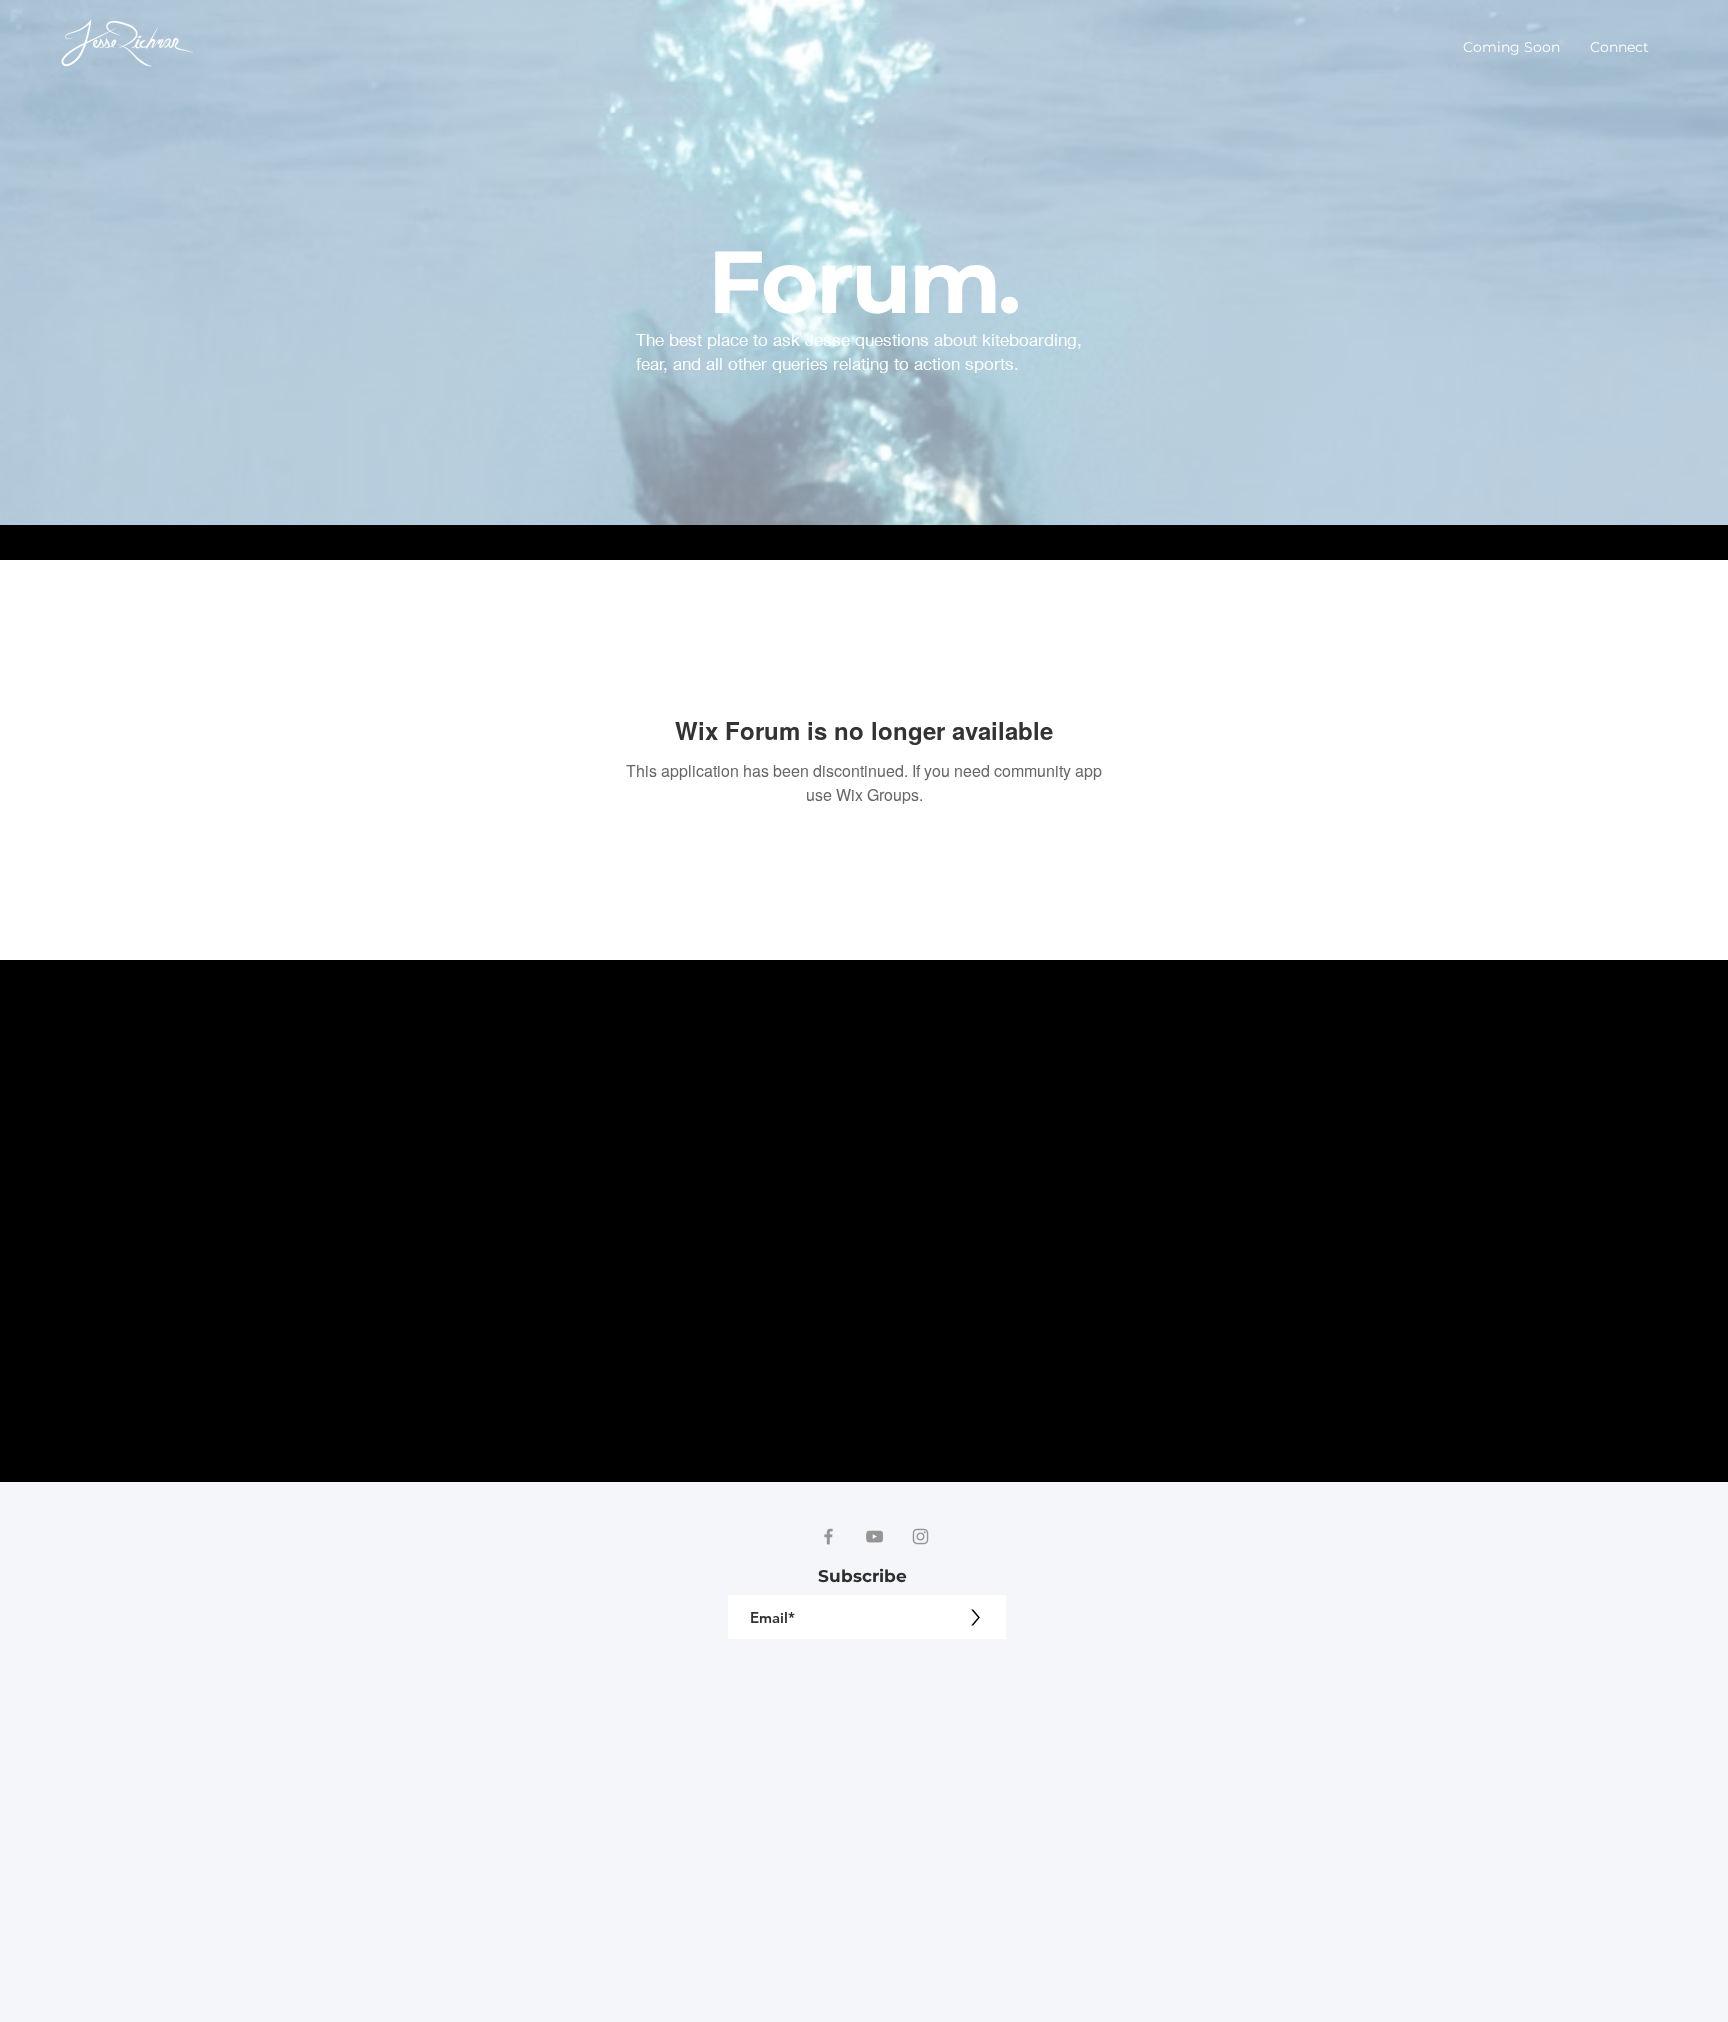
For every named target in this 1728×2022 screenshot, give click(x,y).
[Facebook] (828, 1536)
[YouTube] (874, 1536)
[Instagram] (920, 1536)
